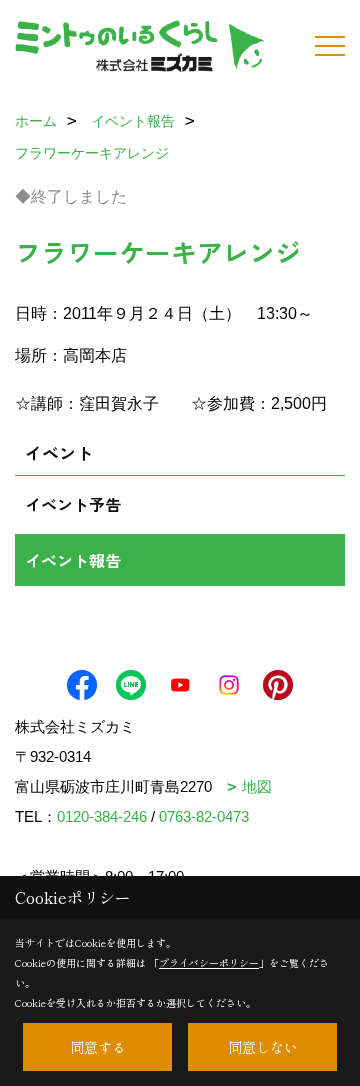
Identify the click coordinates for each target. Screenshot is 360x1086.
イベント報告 (73, 560)
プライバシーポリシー (209, 962)
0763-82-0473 (204, 816)
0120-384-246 (102, 816)
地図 (257, 786)
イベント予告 (73, 504)
